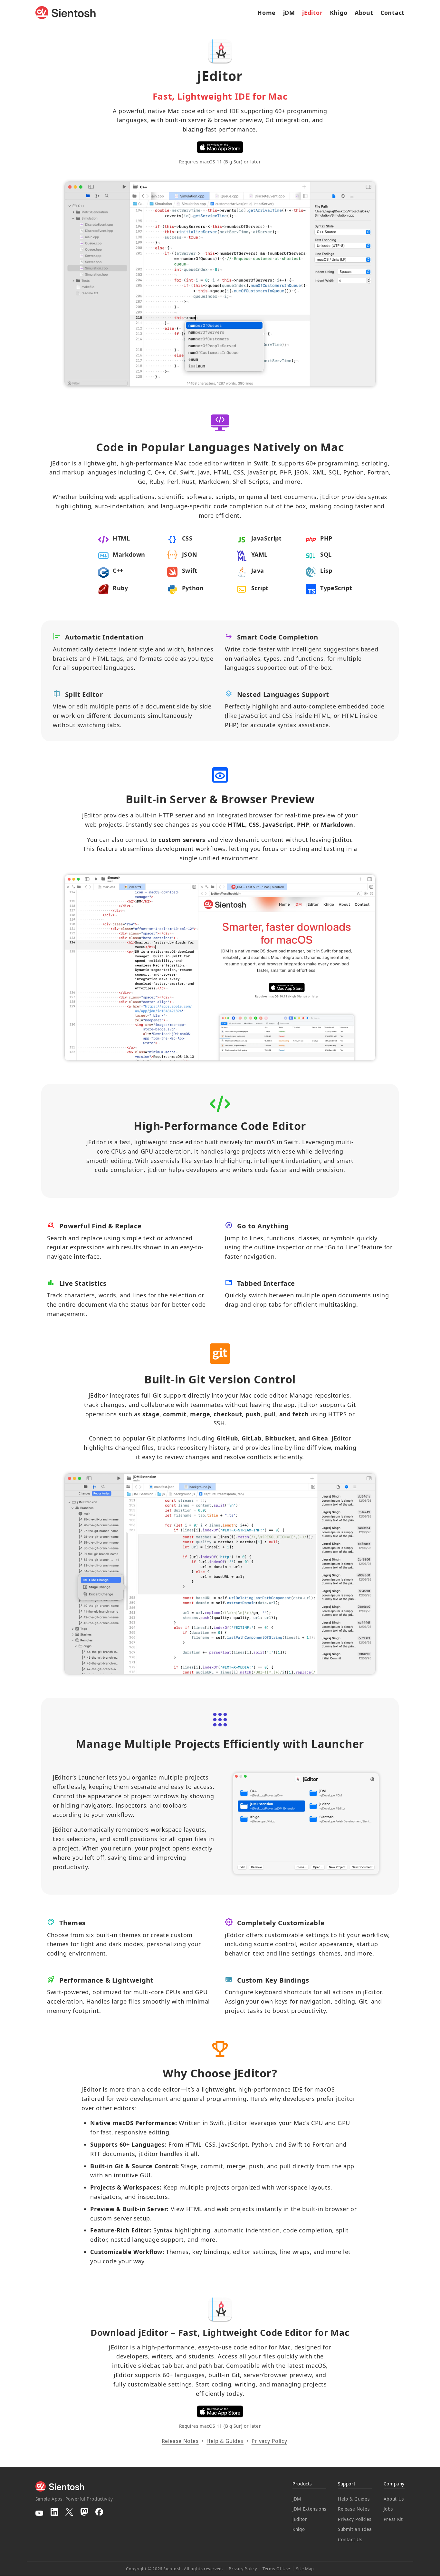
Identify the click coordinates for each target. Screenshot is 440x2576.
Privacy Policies (355, 2519)
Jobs (388, 2509)
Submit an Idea (355, 2529)
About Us (394, 2499)
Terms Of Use (276, 2569)
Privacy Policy (269, 2441)
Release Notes (180, 2441)
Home (267, 13)
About (364, 13)
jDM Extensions (309, 2509)
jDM (289, 13)
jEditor (312, 13)
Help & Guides (225, 2441)
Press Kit (393, 2519)
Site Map (305, 2569)
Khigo (339, 13)
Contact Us (350, 2540)
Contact (392, 13)
